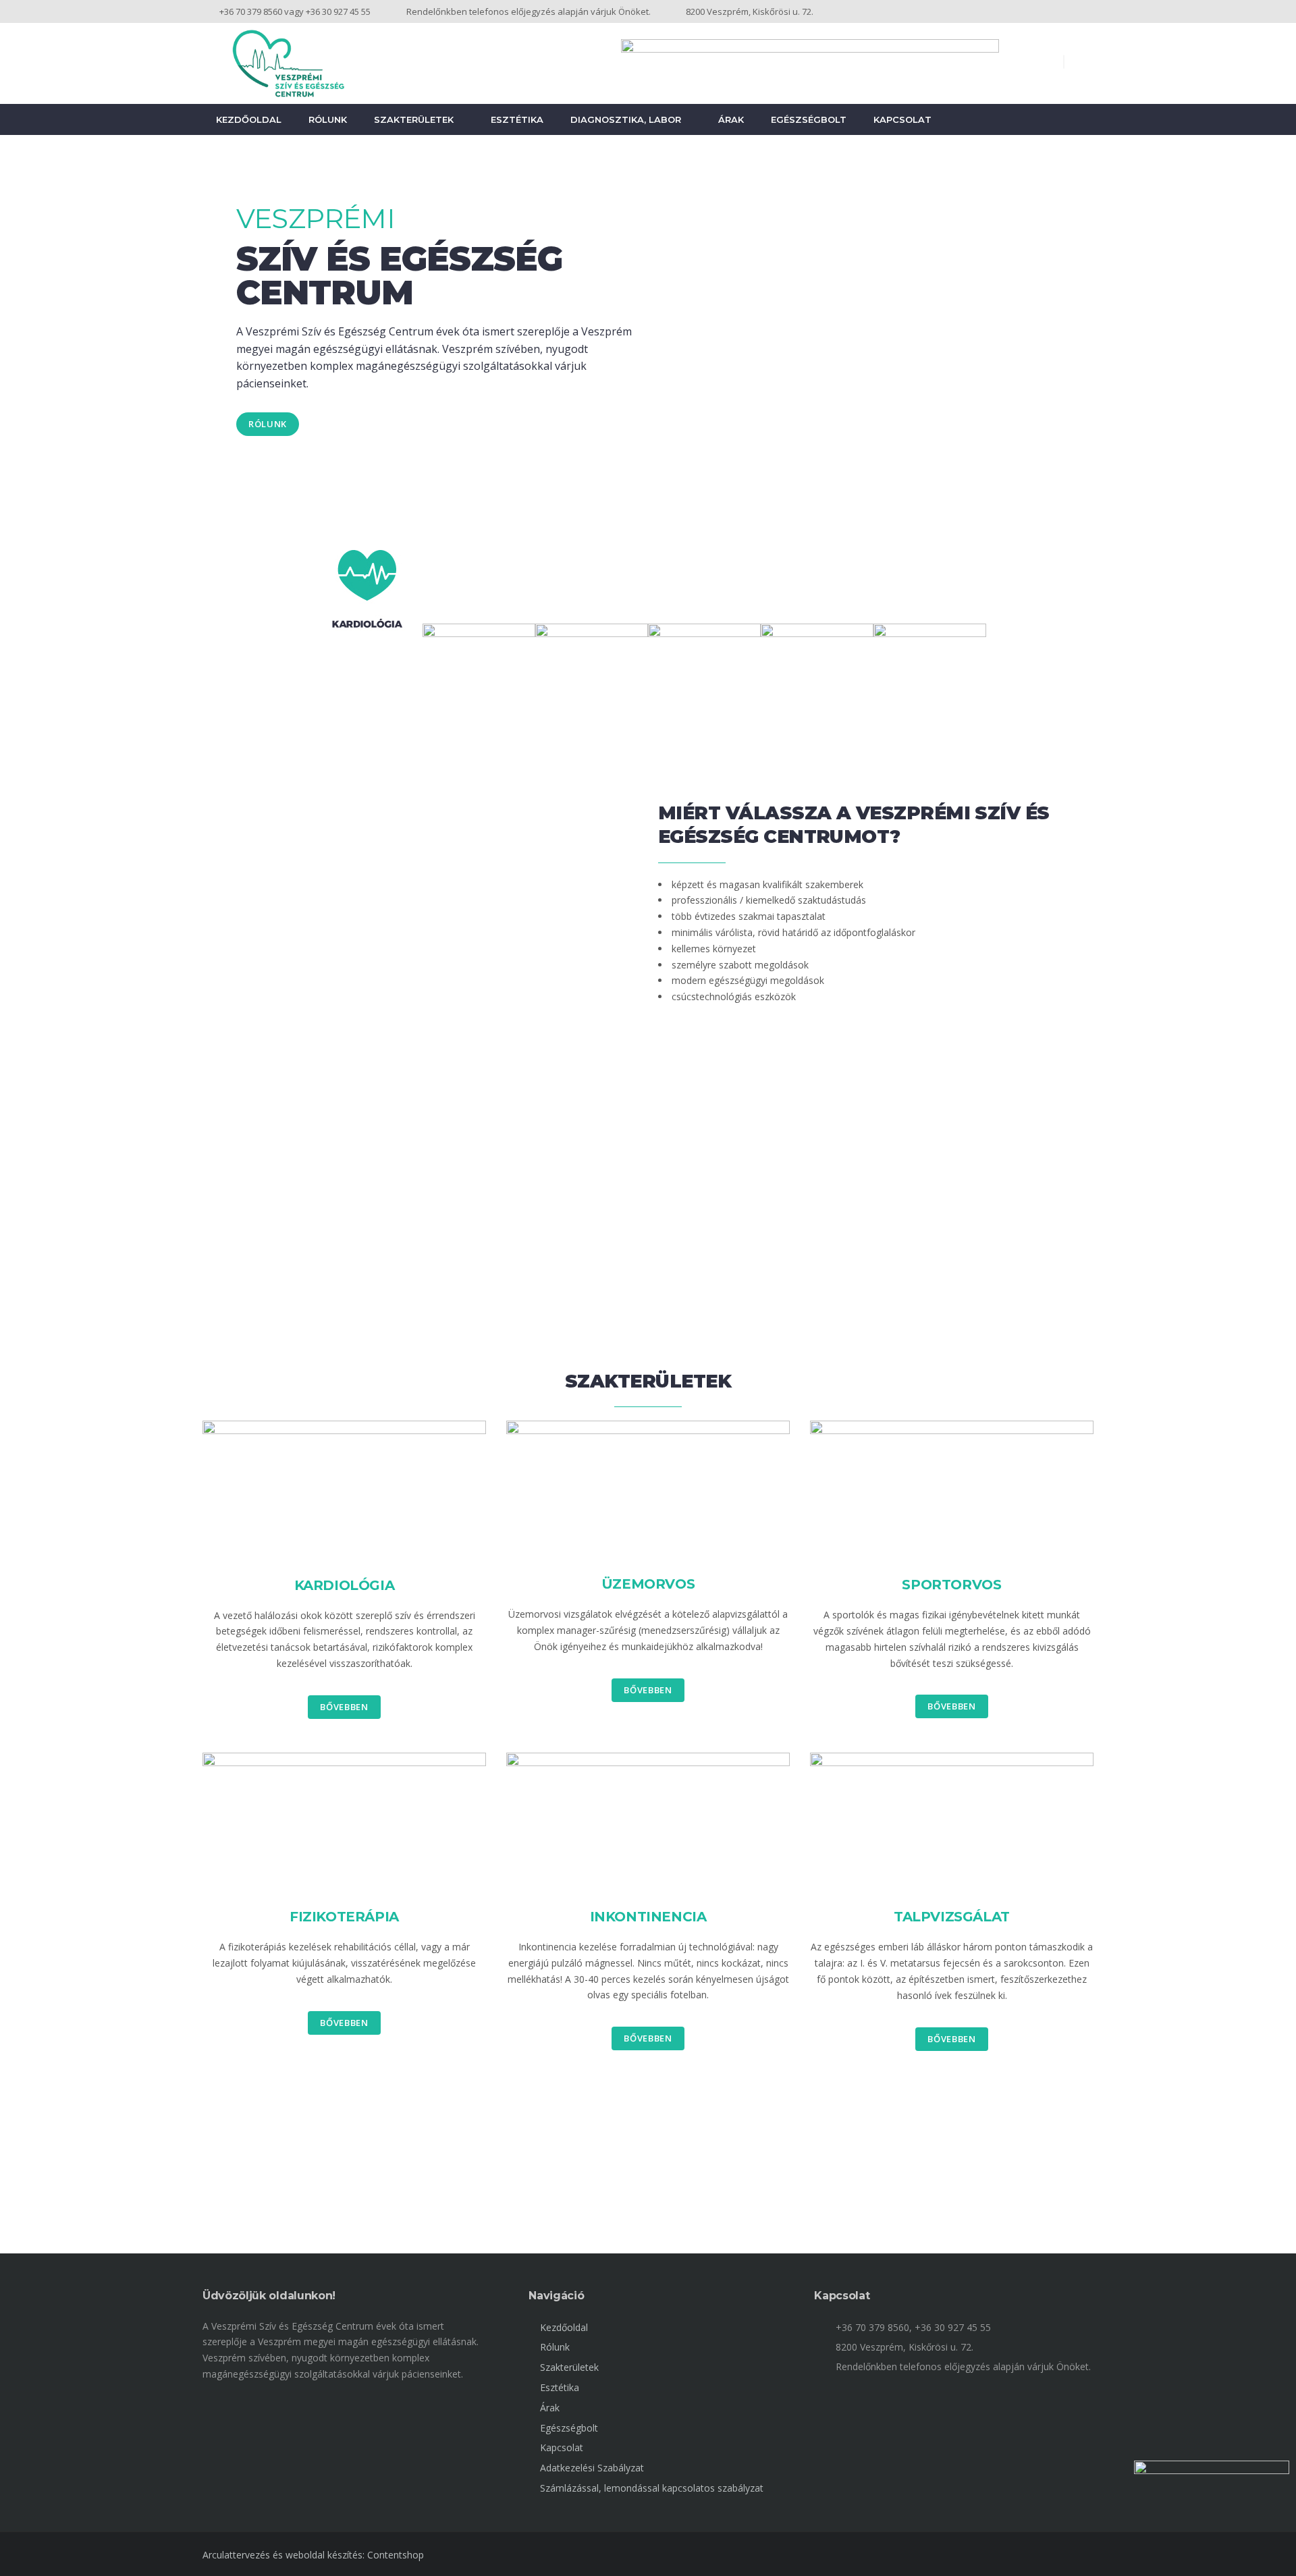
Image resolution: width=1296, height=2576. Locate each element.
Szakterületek (414, 119)
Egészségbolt (809, 119)
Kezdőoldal (249, 119)
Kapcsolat (902, 119)
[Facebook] (1086, 11)
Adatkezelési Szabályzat (592, 2468)
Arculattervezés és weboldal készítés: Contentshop (313, 2555)
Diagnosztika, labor (626, 119)
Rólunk (328, 119)
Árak (731, 119)
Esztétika (517, 119)
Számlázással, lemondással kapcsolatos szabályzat (652, 2488)
